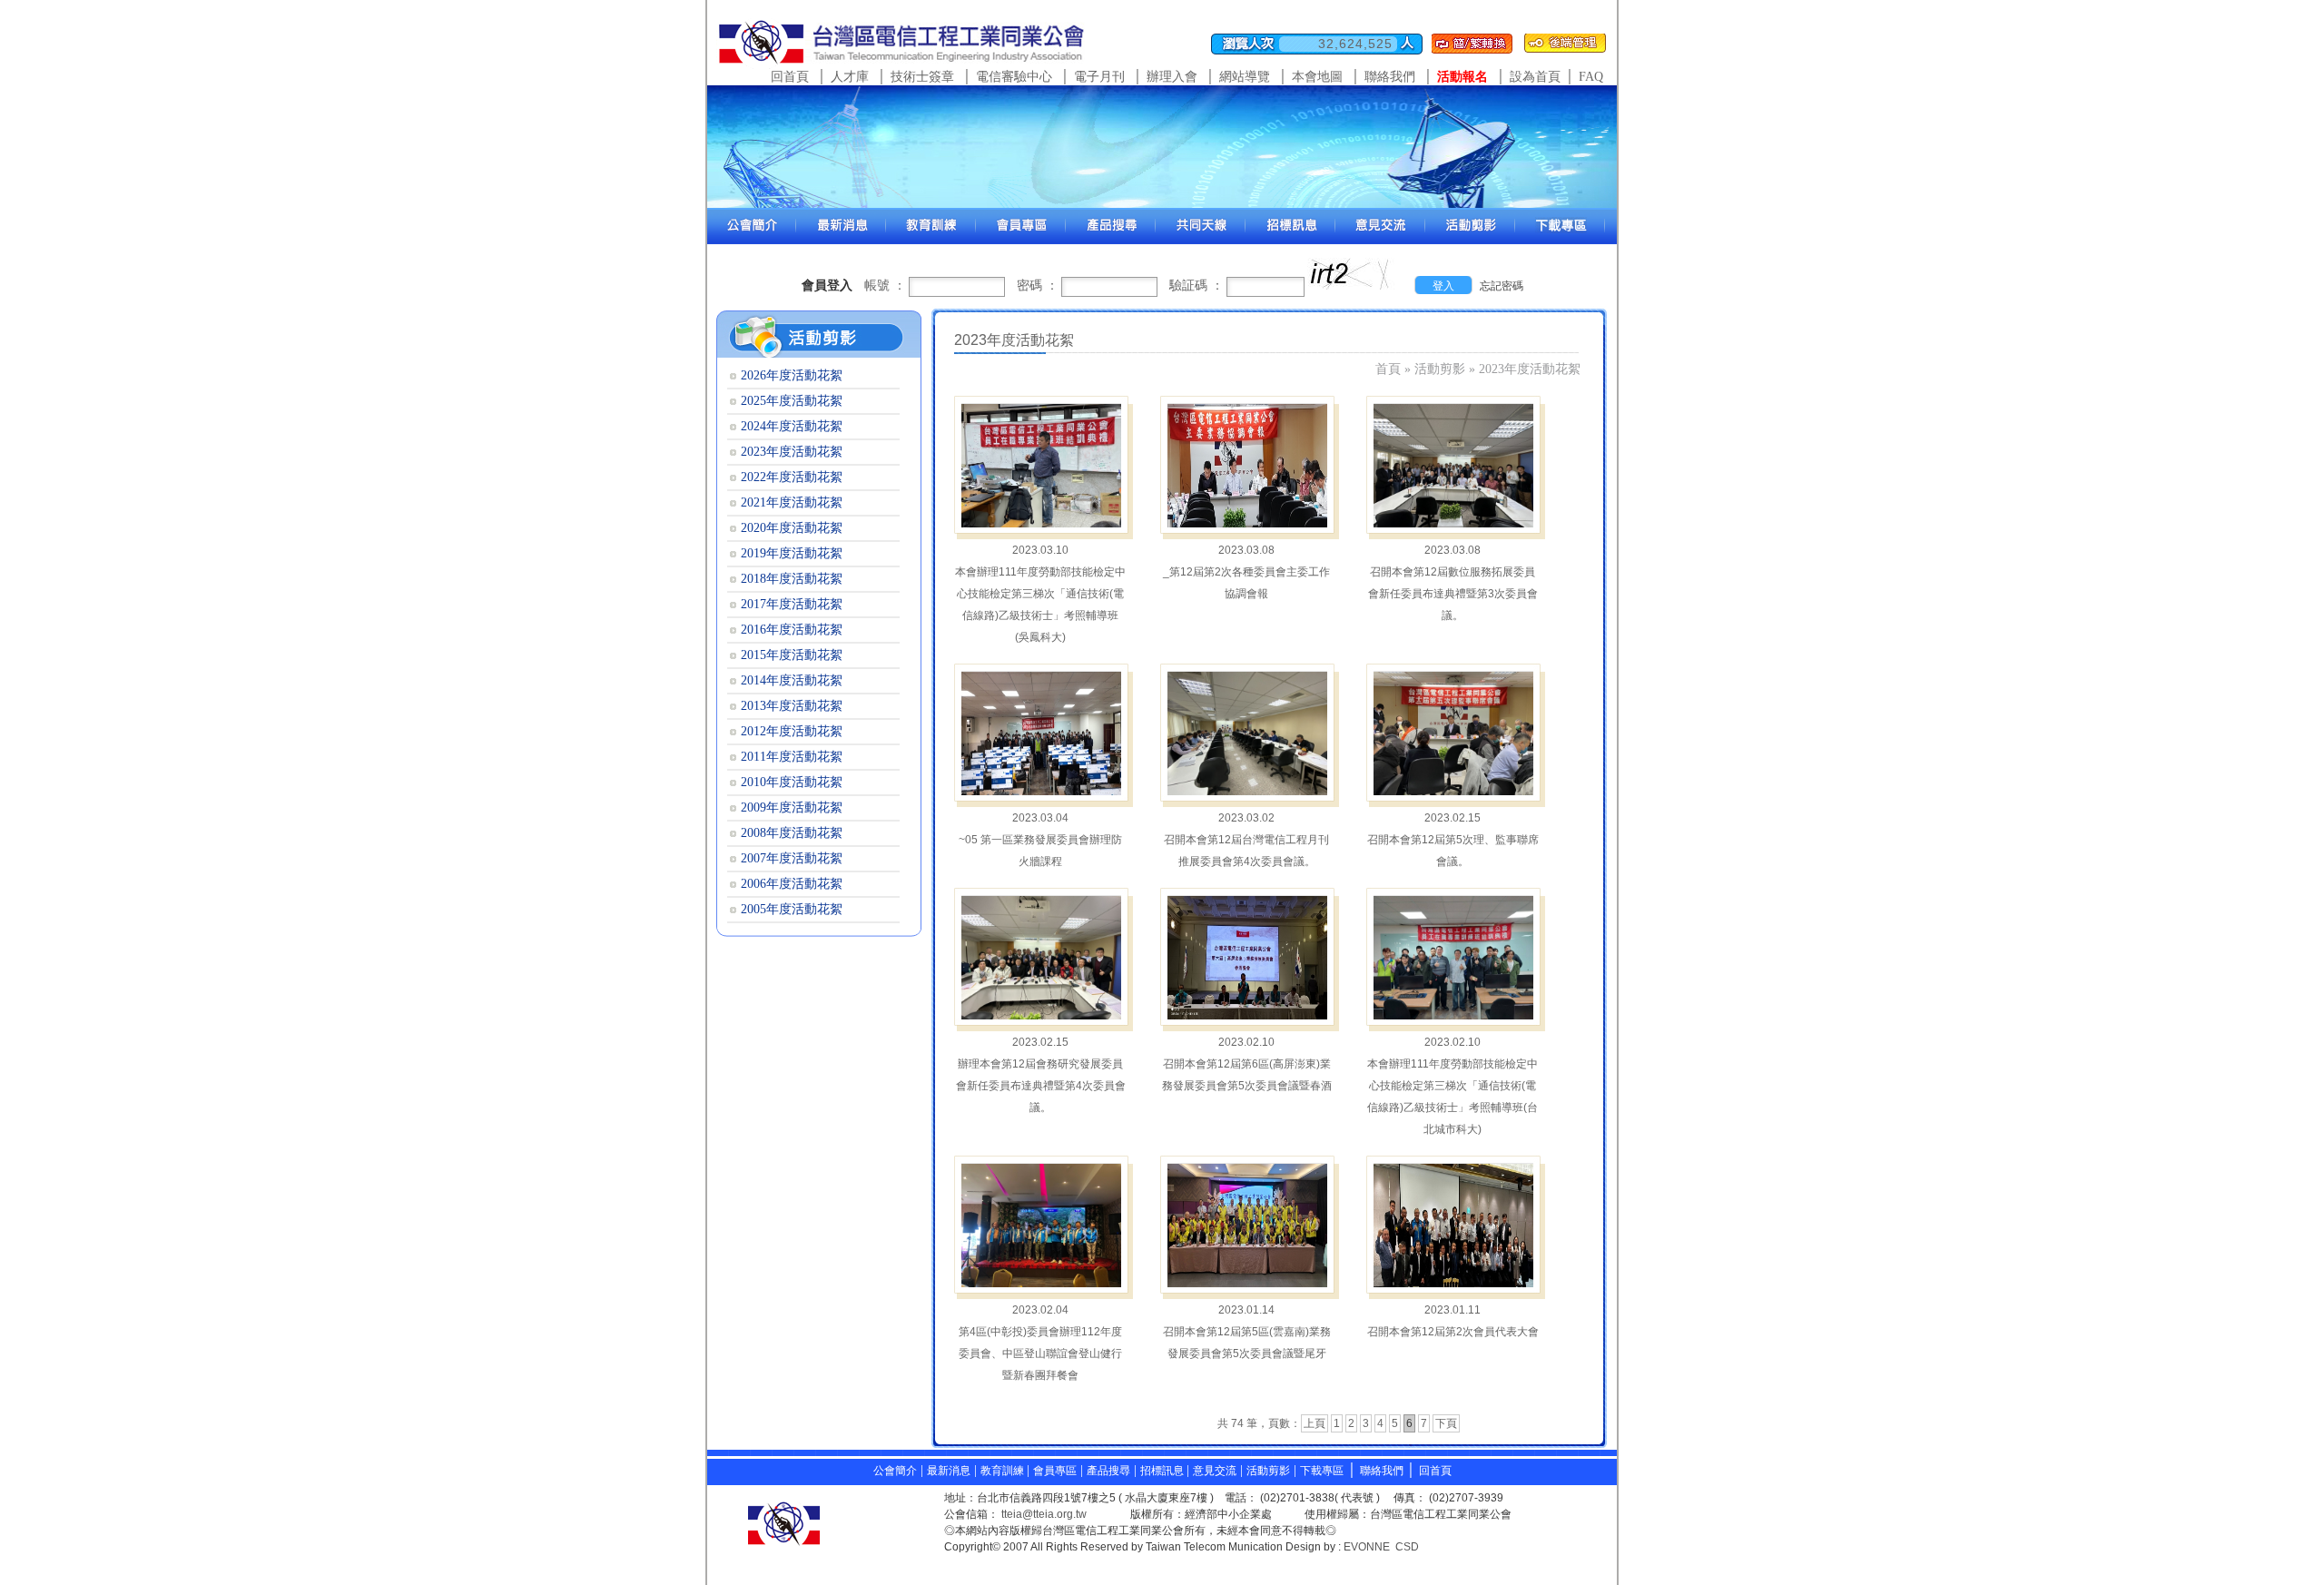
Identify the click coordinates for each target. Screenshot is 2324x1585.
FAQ (1591, 77)
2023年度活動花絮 (1530, 369)
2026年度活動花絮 (792, 375)
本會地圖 (1317, 77)
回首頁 (790, 77)
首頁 (1388, 369)
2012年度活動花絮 (792, 731)
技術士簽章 (922, 77)
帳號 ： (885, 285)
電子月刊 (1099, 77)
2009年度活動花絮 (792, 807)
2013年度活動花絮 (792, 706)
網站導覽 (1245, 77)
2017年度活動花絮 (792, 604)
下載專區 (1322, 1471)
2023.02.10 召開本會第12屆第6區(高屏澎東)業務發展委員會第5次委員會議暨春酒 (1247, 1064)
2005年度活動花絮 (792, 909)
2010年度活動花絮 (792, 782)
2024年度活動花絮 (792, 426)
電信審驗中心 (1014, 77)
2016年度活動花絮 (792, 630)
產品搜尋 (1108, 1471)
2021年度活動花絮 (792, 502)
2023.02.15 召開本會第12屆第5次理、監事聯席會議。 (1453, 840)
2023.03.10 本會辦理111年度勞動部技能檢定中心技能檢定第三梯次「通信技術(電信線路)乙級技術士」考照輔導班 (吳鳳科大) (1040, 594)
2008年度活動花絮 (792, 833)
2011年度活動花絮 (792, 757)
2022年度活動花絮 (792, 477)
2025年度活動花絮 (792, 401)
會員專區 (1055, 1471)
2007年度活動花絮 (792, 858)
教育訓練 (1004, 1471)
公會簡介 (895, 1471)
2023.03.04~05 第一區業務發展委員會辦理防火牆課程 (1040, 840)
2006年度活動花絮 (792, 884)
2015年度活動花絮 (792, 655)
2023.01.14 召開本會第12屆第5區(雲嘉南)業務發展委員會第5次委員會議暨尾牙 (1247, 1332)
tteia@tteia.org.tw (1044, 1514)
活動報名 (1462, 77)
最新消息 (949, 1471)
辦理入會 (1172, 77)
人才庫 (850, 77)
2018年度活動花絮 (792, 579)
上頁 (1315, 1423)
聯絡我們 (1390, 77)
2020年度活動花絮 (792, 528)
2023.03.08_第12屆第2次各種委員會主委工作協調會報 (1246, 572)
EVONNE (1367, 1547)
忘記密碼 (1502, 286)
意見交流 (1215, 1471)
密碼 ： (1038, 285)
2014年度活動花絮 (792, 680)
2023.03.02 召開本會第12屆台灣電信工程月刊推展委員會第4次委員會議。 (1246, 840)
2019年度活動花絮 (792, 553)
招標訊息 (1163, 1471)
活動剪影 (1440, 369)
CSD (1407, 1547)
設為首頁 (1535, 77)
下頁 (1446, 1423)
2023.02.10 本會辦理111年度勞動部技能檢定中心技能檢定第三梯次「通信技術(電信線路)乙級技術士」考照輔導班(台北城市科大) (1452, 1086)
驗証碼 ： (1196, 285)
